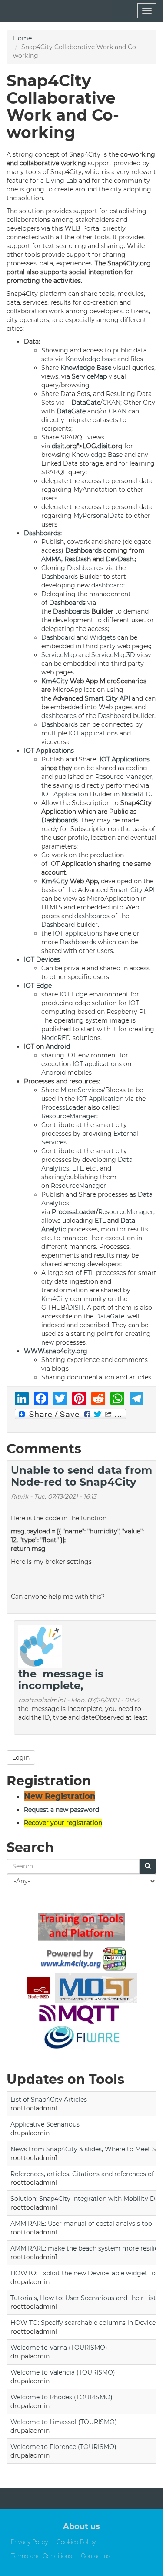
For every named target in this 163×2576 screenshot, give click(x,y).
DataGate (86, 402)
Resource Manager (124, 777)
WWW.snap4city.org (56, 1351)
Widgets (103, 637)
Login (21, 1758)
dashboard (107, 585)
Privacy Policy (29, 2542)
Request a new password (62, 1810)
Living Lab (61, 181)
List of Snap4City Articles (49, 2100)
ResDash (78, 559)
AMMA (51, 559)
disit (58, 446)
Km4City (55, 681)
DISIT (76, 1308)
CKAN (111, 402)
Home (22, 38)
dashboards (59, 716)
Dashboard (58, 637)
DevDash (120, 559)
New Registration (60, 1796)
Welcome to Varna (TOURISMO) (59, 2348)
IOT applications (93, 733)
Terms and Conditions (42, 2556)
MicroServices (82, 1090)
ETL (78, 1168)
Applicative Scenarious (45, 2124)
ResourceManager (69, 1116)
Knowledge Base (86, 368)
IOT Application (65, 794)
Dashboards (42, 533)
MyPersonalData (99, 516)
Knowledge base (91, 359)
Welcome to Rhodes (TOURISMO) (62, 2397)
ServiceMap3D (113, 655)
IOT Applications (49, 751)
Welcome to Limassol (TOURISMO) (64, 2422)
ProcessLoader (64, 1107)
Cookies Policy (76, 2542)
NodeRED (136, 794)
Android (58, 1046)
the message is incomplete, (61, 1679)
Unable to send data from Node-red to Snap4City (81, 1476)
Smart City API (107, 698)
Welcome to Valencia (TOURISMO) (63, 2372)
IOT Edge (38, 986)
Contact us (96, 2556)
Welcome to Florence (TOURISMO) (63, 2447)
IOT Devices (42, 959)
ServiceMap (89, 376)
